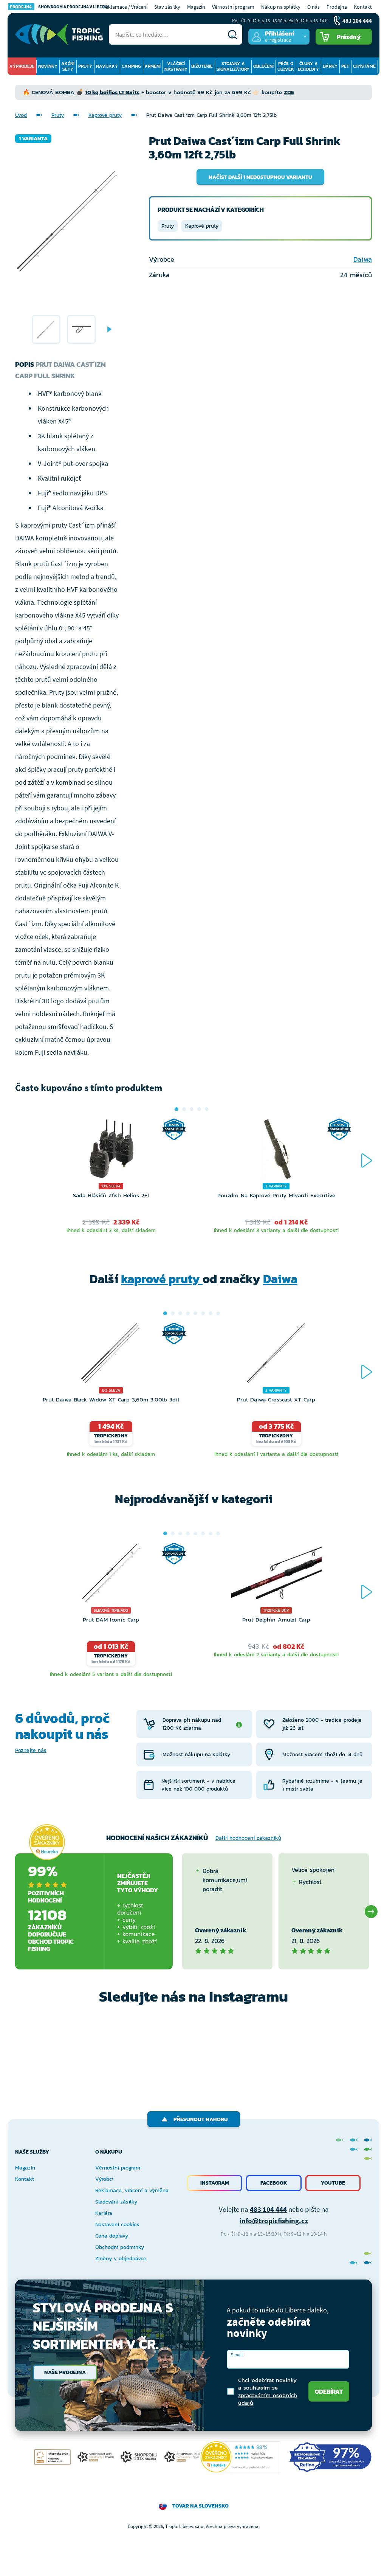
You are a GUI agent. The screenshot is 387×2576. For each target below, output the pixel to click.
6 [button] (203, 1313)
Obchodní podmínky (120, 2247)
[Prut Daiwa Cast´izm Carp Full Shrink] (46, 329)
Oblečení (263, 66)
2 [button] (184, 1109)
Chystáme (364, 66)
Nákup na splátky (281, 7)
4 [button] (199, 1109)
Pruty (85, 66)
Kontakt (363, 7)
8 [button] (218, 1313)
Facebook (274, 2183)
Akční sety (68, 66)
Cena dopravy (112, 2236)
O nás (313, 7)
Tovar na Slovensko (200, 2506)
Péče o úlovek (286, 66)
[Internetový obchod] (59, 34)
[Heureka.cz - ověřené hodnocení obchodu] (47, 1842)
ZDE (289, 92)
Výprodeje (22, 66)
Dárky (330, 66)
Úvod (21, 115)
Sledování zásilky (116, 2202)
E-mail (237, 2355)
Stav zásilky (167, 7)
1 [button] (176, 1109)
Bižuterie (202, 66)
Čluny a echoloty (308, 66)
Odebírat (329, 2391)
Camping (131, 66)
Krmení (153, 66)
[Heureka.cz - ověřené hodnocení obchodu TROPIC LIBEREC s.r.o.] (241, 2457)
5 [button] (207, 1109)
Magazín (196, 7)
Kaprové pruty (105, 115)
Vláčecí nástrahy (176, 66)
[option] (46, 329)
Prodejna (337, 7)
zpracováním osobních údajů (268, 2399)
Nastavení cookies (117, 2225)
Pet (345, 66)
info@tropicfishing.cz (274, 2221)
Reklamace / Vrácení (125, 7)
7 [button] (211, 1313)
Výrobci (104, 2179)
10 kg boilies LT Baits (112, 92)
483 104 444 (268, 2209)
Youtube (333, 2183)
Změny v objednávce (121, 2259)
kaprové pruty (162, 1279)
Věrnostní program (233, 7)
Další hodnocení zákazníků (248, 1838)
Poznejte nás (31, 1750)
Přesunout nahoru (201, 2119)
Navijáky (107, 66)
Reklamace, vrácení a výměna (132, 2190)
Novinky (48, 66)
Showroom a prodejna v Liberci (59, 7)
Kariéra (104, 2213)
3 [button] (192, 1109)
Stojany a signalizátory (233, 66)
